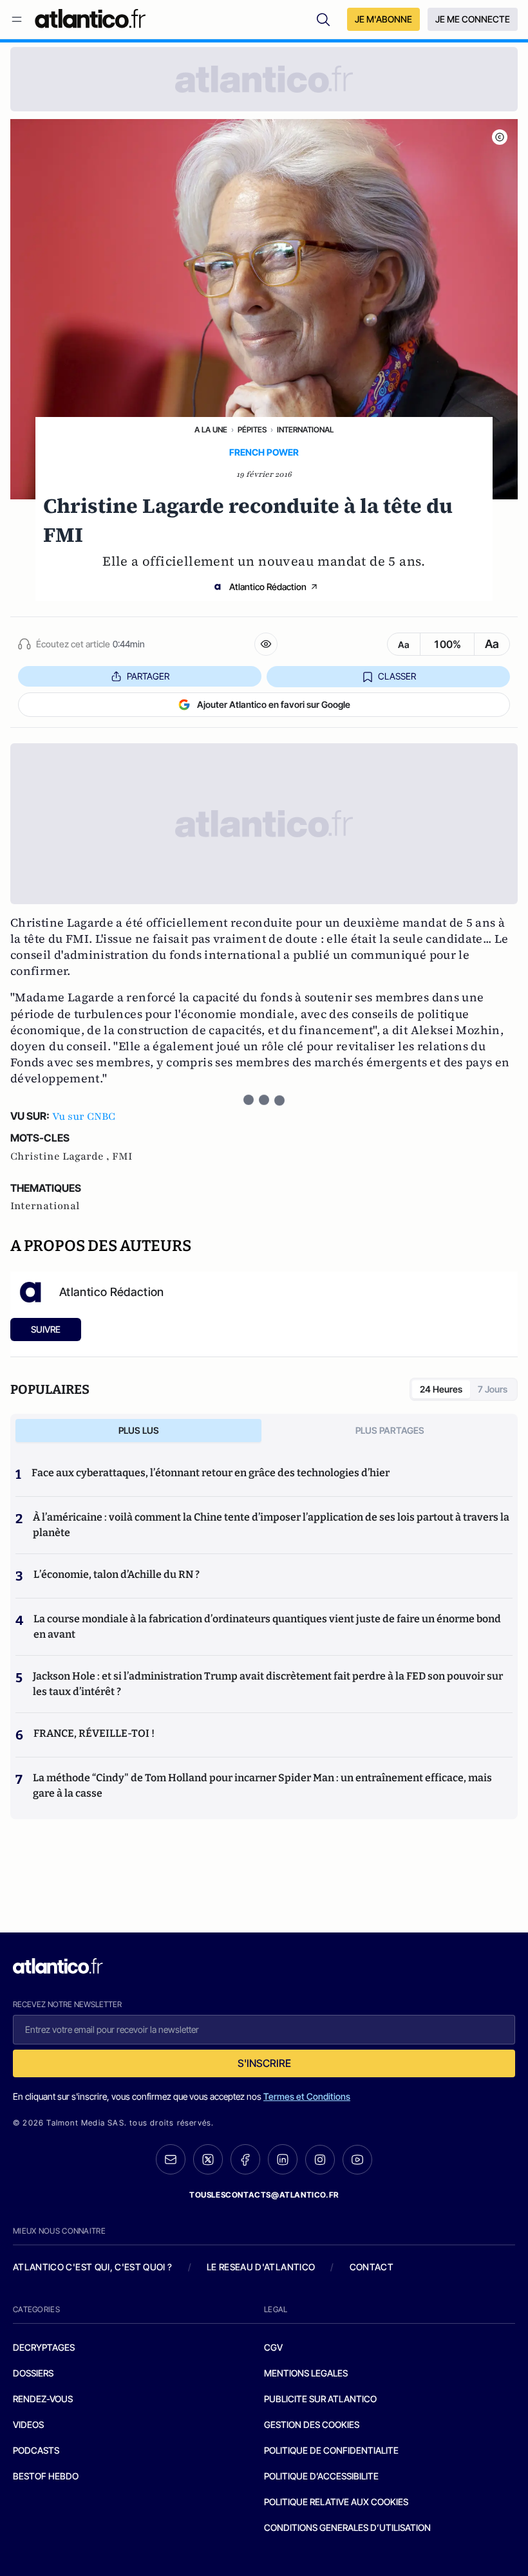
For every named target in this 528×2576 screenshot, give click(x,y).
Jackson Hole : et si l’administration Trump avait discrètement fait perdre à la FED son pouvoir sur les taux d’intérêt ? (268, 1684)
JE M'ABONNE (383, 19)
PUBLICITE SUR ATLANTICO (320, 2399)
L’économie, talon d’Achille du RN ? (117, 1574)
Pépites (252, 430)
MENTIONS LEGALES (306, 2373)
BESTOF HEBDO (46, 2476)
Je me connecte (473, 19)
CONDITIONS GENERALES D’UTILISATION (347, 2527)
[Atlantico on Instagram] (320, 2160)
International (305, 430)
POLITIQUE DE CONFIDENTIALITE (331, 2450)
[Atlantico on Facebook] (245, 2159)
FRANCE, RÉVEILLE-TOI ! (94, 1733)
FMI (122, 1156)
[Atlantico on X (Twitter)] (208, 2159)
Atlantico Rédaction (268, 587)
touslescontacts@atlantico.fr (264, 2195)
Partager (148, 676)
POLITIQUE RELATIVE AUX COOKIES (336, 2502)
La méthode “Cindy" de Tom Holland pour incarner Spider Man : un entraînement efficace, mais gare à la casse (262, 1785)
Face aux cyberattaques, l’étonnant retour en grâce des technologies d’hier (211, 1473)
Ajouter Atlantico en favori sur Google (274, 704)
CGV (273, 2347)
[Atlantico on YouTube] (357, 2160)
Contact (372, 2267)
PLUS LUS (139, 1430)
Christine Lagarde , (61, 1156)
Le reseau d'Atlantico (261, 2267)
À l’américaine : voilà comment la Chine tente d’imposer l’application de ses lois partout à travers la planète (271, 1525)
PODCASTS (36, 2450)
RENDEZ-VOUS (43, 2399)
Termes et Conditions (307, 2096)
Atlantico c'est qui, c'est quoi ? (93, 2267)
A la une (211, 430)
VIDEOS (28, 2424)
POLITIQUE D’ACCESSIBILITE (321, 2476)
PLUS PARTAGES (390, 1430)
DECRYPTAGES (44, 2347)
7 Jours (493, 1389)
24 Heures (441, 1389)
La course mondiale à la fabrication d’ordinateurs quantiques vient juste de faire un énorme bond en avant (267, 1626)
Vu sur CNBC (84, 1117)
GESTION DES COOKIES (312, 2424)
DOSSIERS (33, 2373)
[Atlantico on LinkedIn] (283, 2159)
